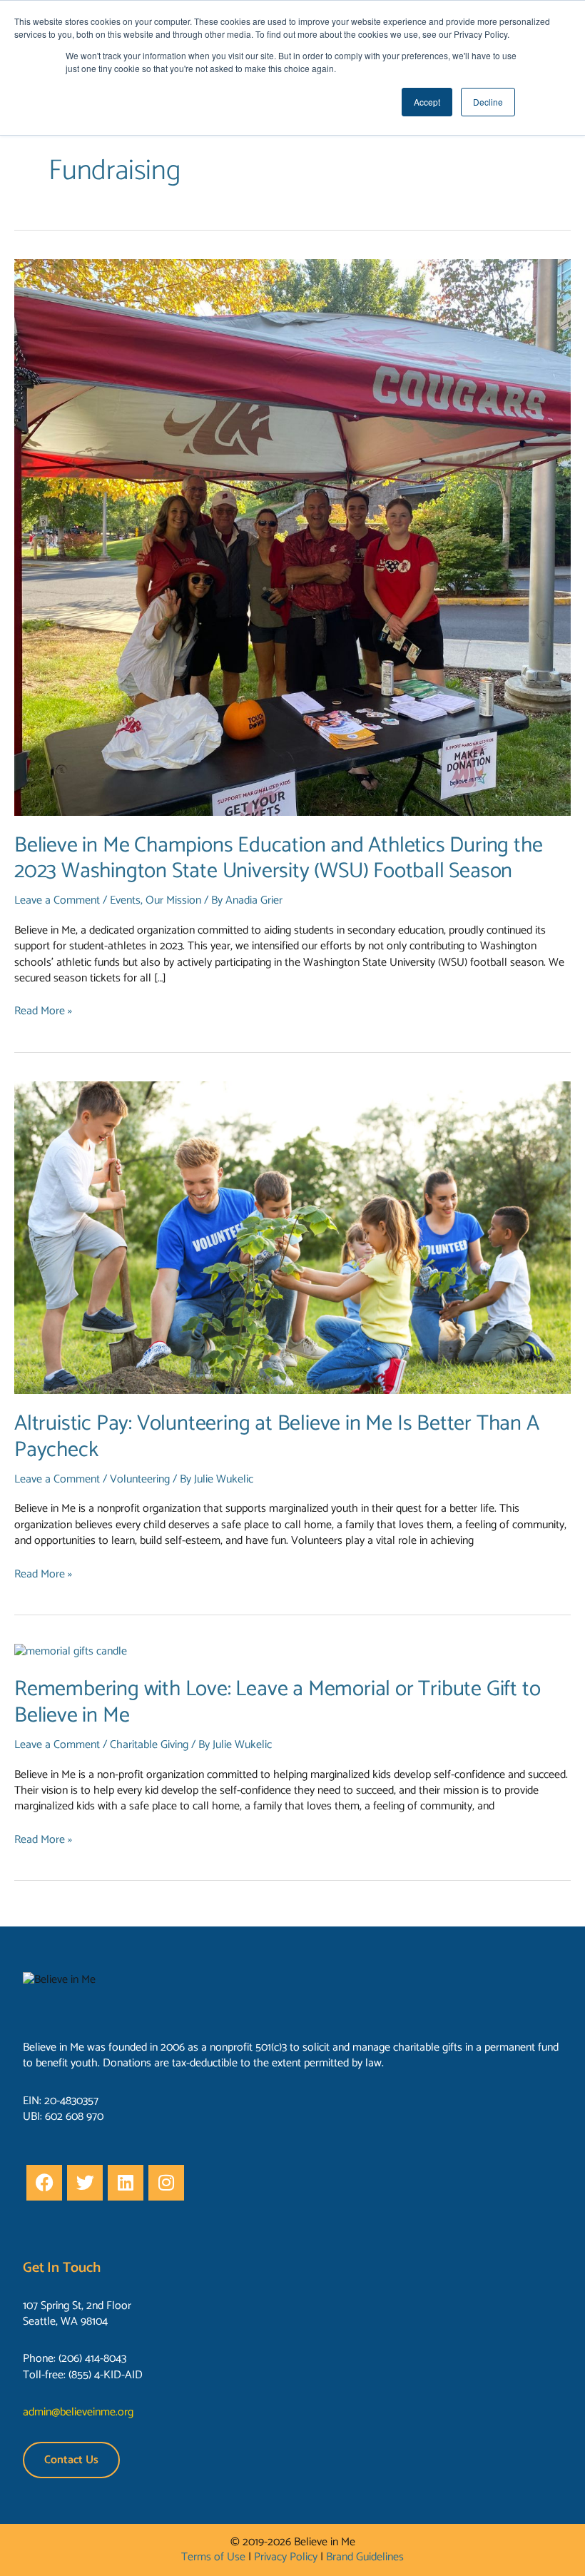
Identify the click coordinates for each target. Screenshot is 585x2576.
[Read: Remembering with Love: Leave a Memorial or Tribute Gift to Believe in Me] (71, 1651)
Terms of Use (213, 2557)
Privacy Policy (286, 2557)
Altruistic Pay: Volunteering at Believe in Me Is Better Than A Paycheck (277, 1437)
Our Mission (173, 900)
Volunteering (140, 1479)
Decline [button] (488, 102)
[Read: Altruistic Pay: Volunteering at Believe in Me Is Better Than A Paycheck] (292, 1237)
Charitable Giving (149, 1745)
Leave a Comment (57, 900)
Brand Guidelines (365, 2557)
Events (125, 900)
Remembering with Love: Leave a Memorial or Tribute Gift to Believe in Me (277, 1702)
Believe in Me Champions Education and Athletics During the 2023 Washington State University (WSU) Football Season (278, 859)
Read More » (43, 1011)
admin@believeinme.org (78, 2412)
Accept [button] (427, 102)
